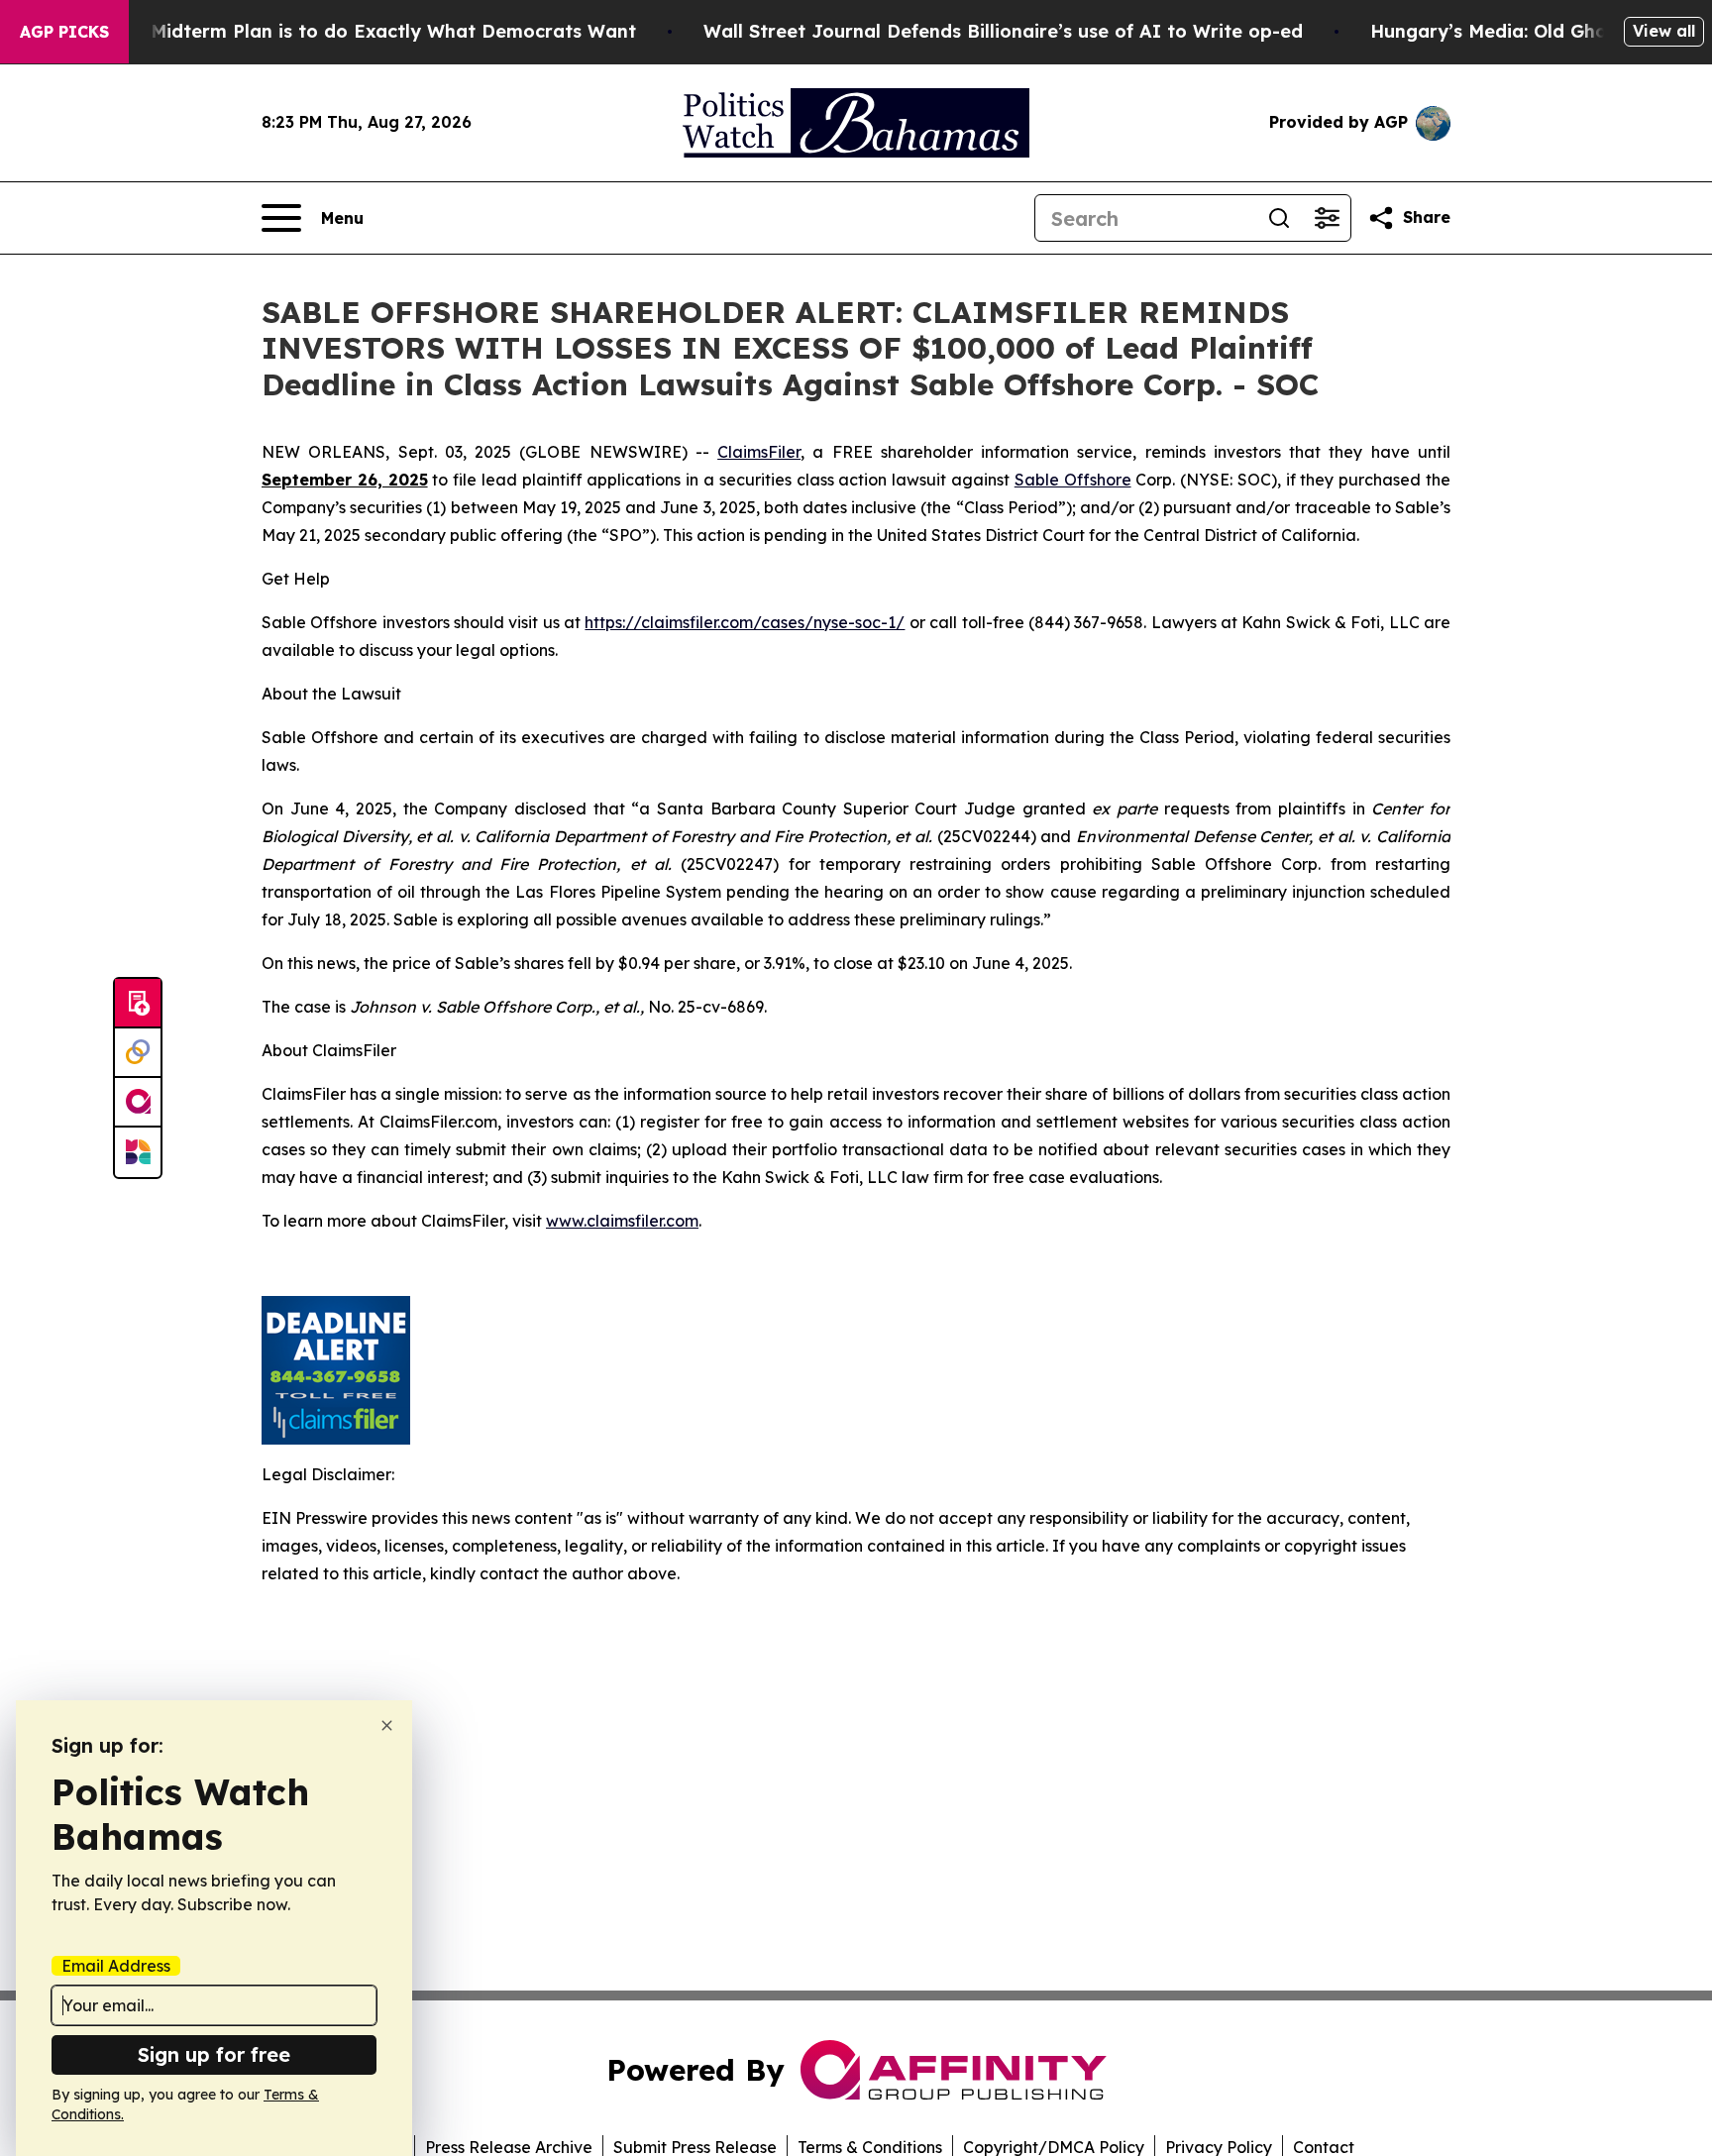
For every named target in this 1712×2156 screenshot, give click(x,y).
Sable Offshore (1073, 480)
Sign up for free (214, 2054)
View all (1664, 31)
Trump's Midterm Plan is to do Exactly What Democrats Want (355, 31)
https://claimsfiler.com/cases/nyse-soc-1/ (745, 622)
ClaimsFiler (759, 452)
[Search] (1279, 218)
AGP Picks (64, 32)
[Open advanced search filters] (1327, 218)
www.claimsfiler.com (622, 1221)
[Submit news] (138, 1004)
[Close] (387, 1725)
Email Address (116, 1966)
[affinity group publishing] (138, 1103)
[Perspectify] (138, 1053)
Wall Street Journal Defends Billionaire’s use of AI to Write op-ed (1003, 31)
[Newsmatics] (138, 1152)
